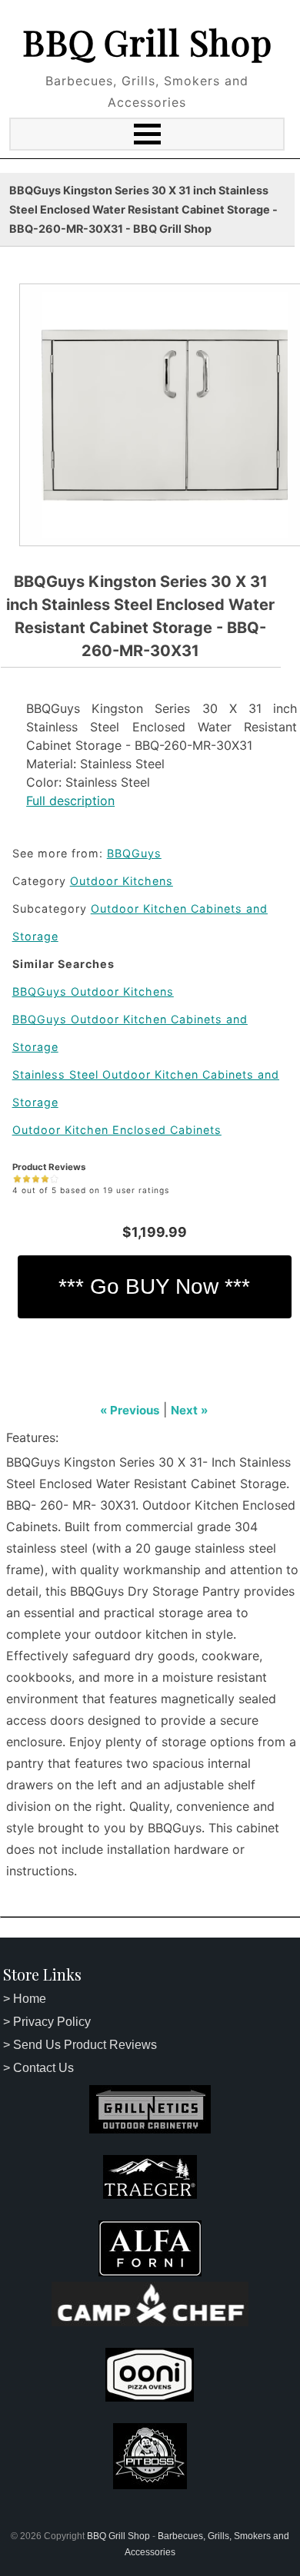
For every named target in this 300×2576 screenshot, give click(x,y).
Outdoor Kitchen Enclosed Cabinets (117, 1130)
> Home (25, 1999)
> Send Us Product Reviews (80, 2045)
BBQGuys (134, 853)
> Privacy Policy (47, 2022)
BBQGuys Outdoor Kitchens (93, 991)
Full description (70, 801)
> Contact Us (38, 2068)
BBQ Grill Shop (147, 41)
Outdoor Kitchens (122, 881)
